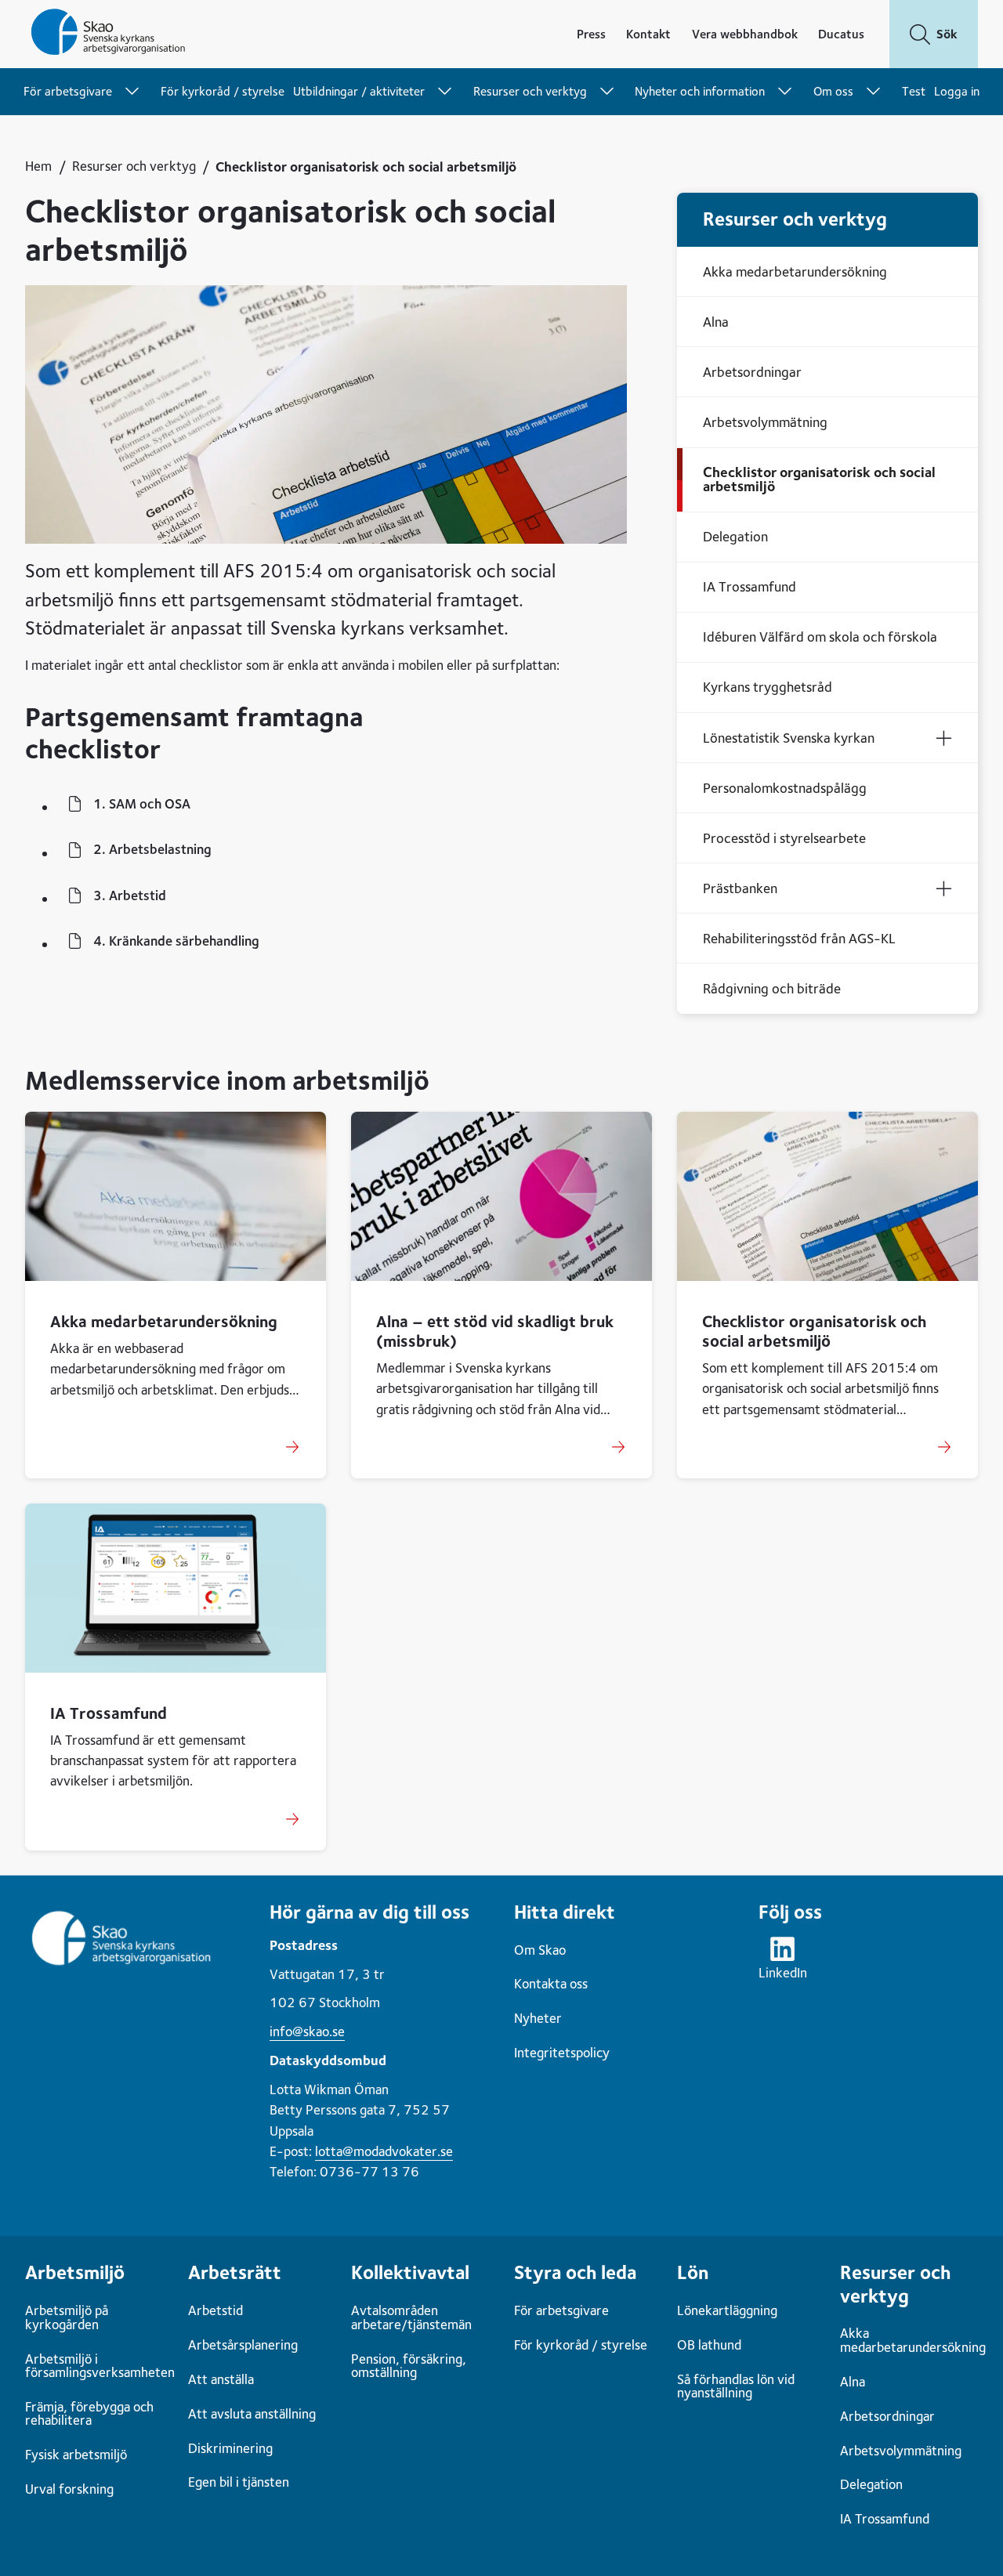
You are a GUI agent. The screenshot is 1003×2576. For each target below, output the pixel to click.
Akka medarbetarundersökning (164, 1321)
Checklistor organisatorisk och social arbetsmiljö (814, 1331)
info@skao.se (307, 2031)
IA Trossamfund (109, 1713)
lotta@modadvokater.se (384, 2151)
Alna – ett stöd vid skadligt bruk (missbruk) (495, 1331)
